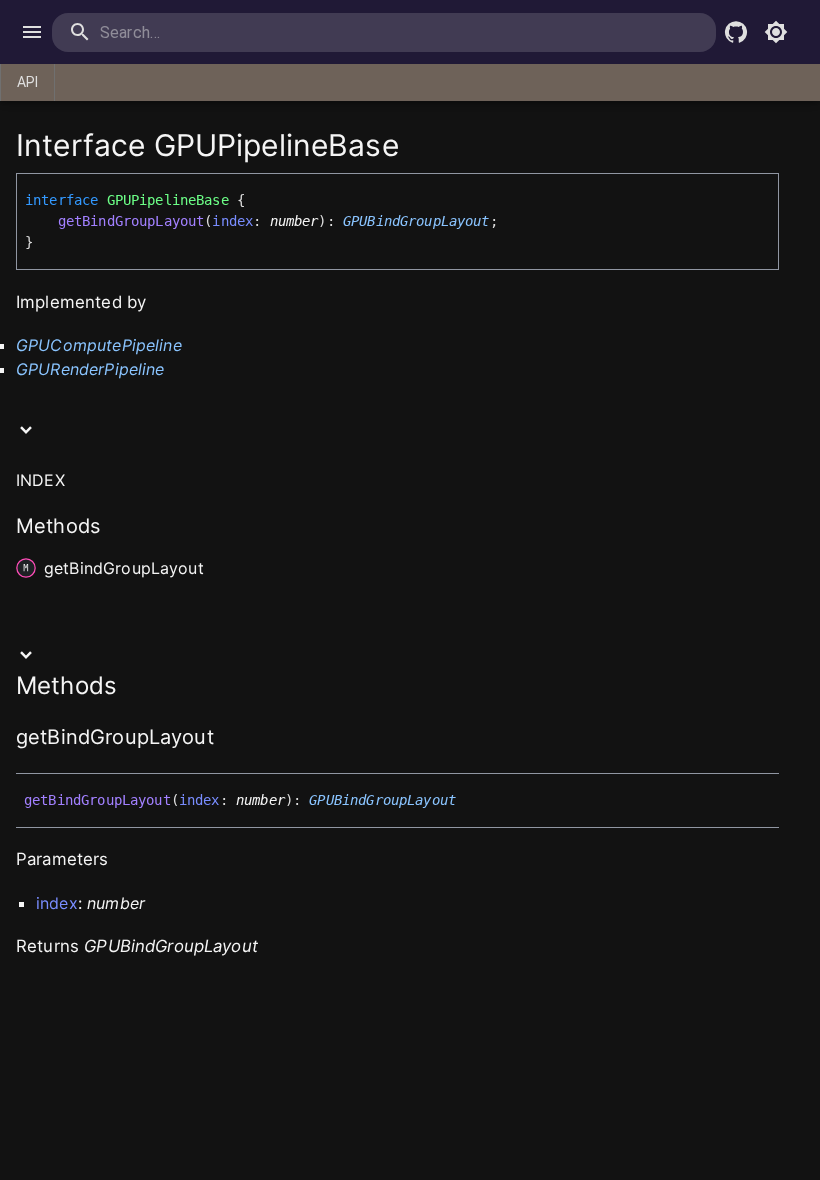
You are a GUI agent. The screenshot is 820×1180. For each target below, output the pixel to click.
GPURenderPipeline (90, 369)
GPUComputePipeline (99, 345)
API (27, 82)
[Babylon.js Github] (736, 32)
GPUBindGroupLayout (416, 221)
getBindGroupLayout (131, 221)
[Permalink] (227, 739)
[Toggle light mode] (776, 32)
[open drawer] (32, 32)
